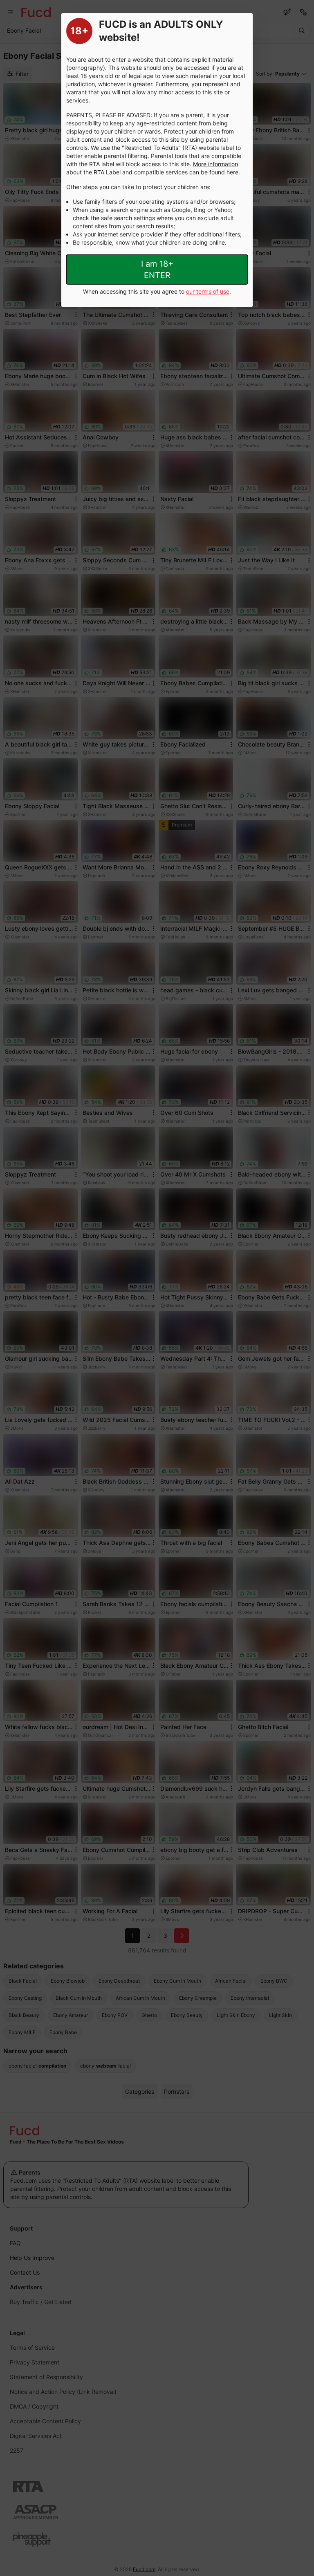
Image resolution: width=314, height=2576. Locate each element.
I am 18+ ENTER (157, 270)
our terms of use (208, 291)
